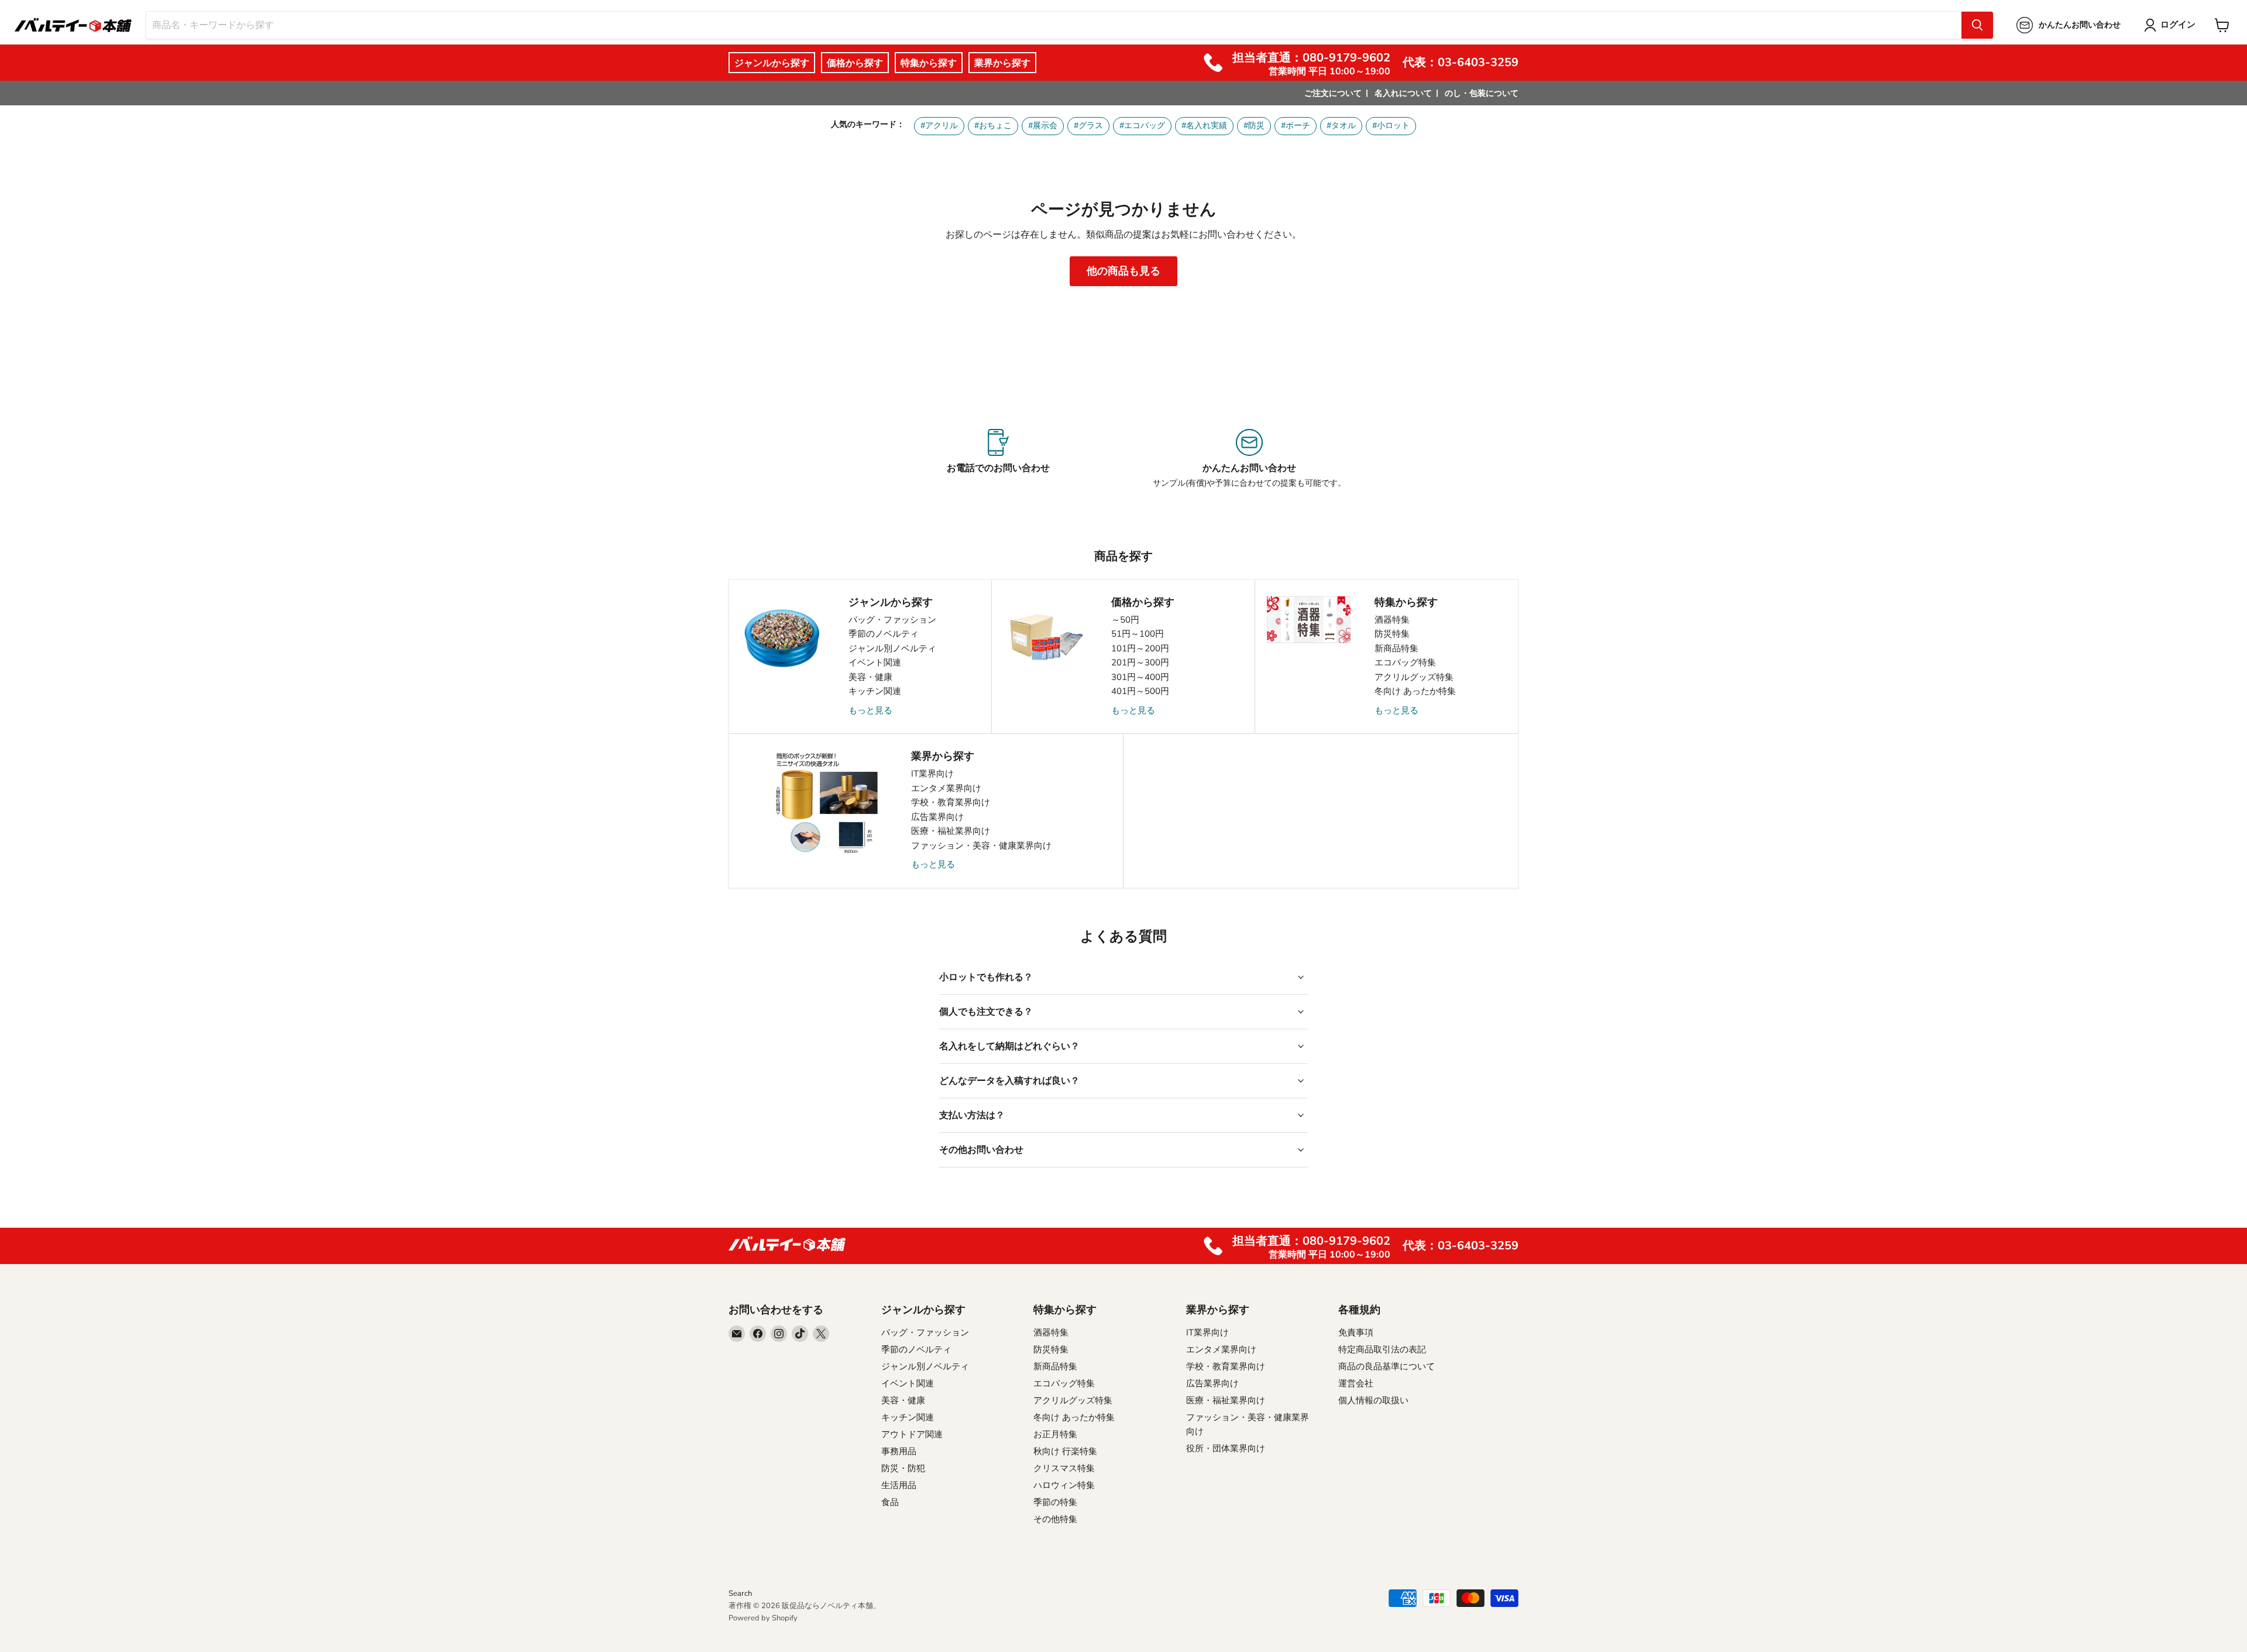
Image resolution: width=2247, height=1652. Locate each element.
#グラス (1088, 126)
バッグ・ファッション (892, 620)
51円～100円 (1138, 634)
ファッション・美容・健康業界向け (981, 846)
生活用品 (899, 1485)
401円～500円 (1140, 691)
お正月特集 (1055, 1434)
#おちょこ (993, 126)
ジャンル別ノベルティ (892, 648)
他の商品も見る (1123, 271)
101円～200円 (1140, 648)
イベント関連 (875, 662)
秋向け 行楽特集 (1065, 1451)
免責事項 (1356, 1332)
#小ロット (1391, 126)
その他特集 (1055, 1519)
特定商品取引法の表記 (1382, 1349)
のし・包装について (1482, 93)
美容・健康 (870, 677)
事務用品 (899, 1451)
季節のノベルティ (884, 634)
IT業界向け (932, 774)
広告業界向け (937, 817)
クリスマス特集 (1064, 1468)
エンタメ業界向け (946, 788)
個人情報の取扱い (1373, 1400)
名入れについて (1403, 93)
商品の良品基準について (1387, 1366)
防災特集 (1392, 634)
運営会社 (1356, 1383)
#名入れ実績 (1204, 126)
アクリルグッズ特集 (1414, 677)
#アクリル (939, 126)
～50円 (1125, 620)
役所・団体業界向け (1226, 1448)
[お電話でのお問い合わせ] (998, 459)
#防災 (1254, 126)
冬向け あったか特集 (1415, 691)
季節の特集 (1055, 1502)
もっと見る (870, 710)
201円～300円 (1140, 662)
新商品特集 (1396, 648)
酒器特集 (1392, 620)
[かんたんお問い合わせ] (1249, 459)
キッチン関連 (875, 691)
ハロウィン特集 (1064, 1485)
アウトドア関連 (912, 1434)
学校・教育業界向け (951, 802)
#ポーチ (1296, 126)
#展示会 (1043, 126)
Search (740, 1593)
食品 (890, 1502)
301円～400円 (1140, 677)
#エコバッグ (1142, 126)
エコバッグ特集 (1405, 662)
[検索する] (1977, 25)
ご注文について (1333, 93)
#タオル (1341, 126)
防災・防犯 (903, 1468)
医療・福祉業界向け (951, 831)
